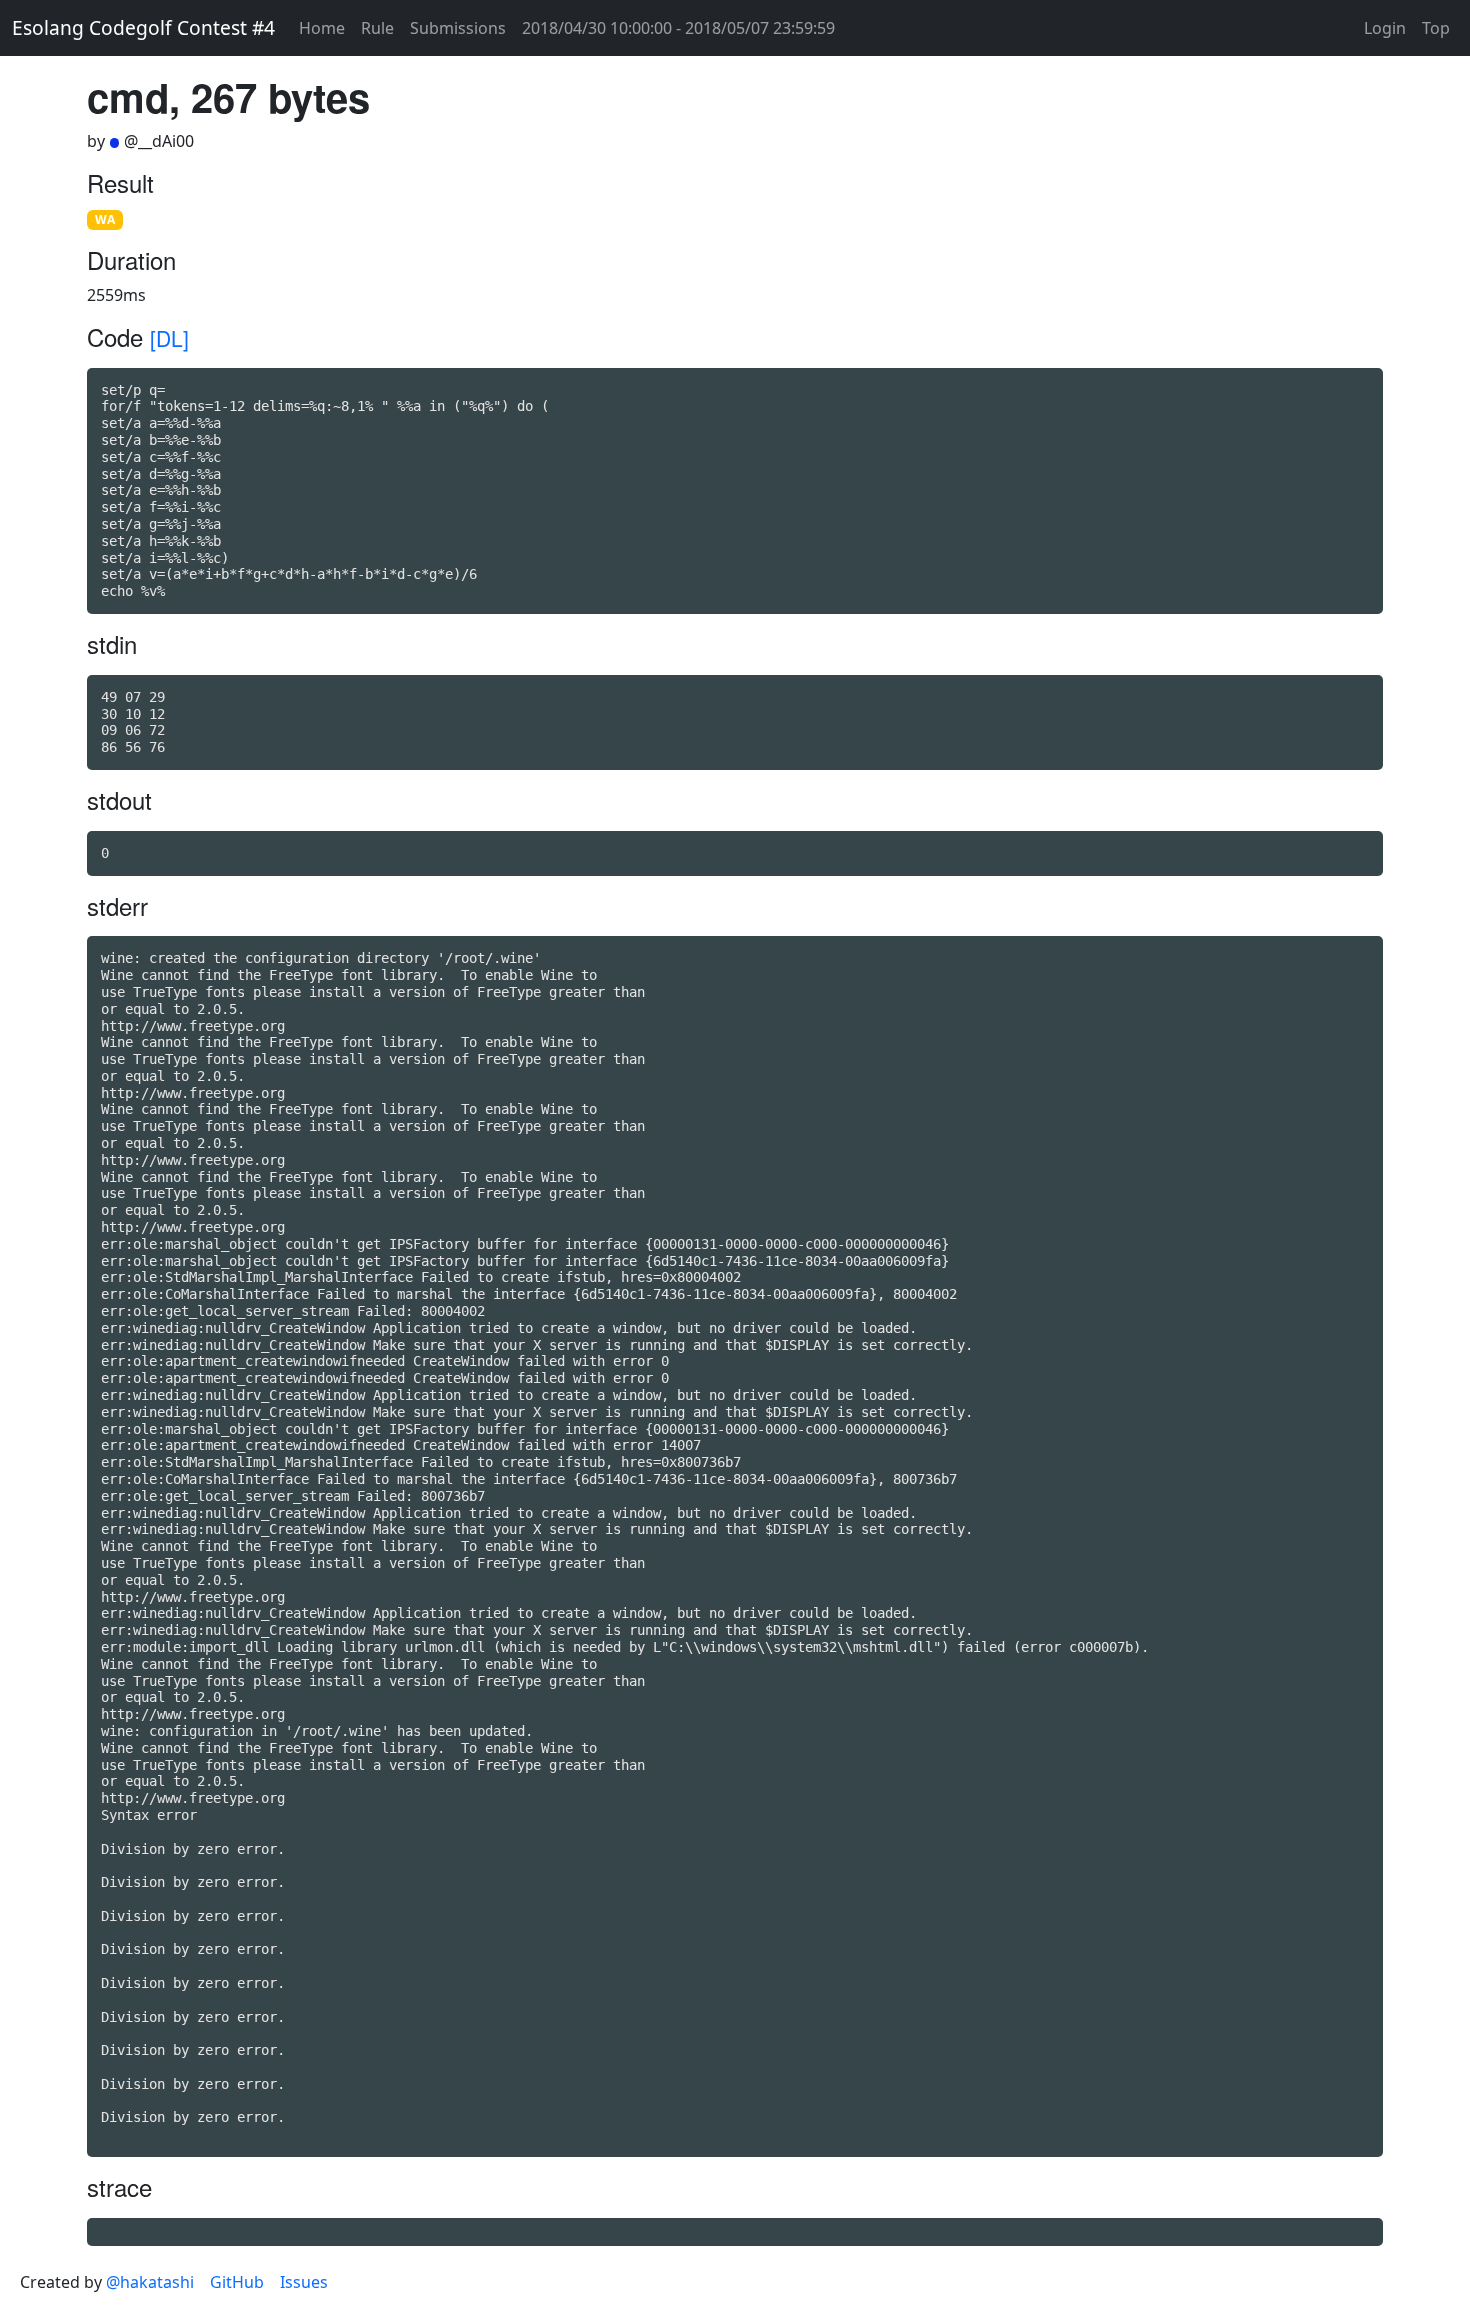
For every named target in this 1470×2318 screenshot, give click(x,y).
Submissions (458, 28)
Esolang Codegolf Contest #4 (143, 27)
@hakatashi (150, 2282)
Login (1385, 28)
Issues (304, 2282)
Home (322, 28)
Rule (377, 28)
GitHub (237, 2282)
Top (1436, 28)
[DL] (169, 338)
